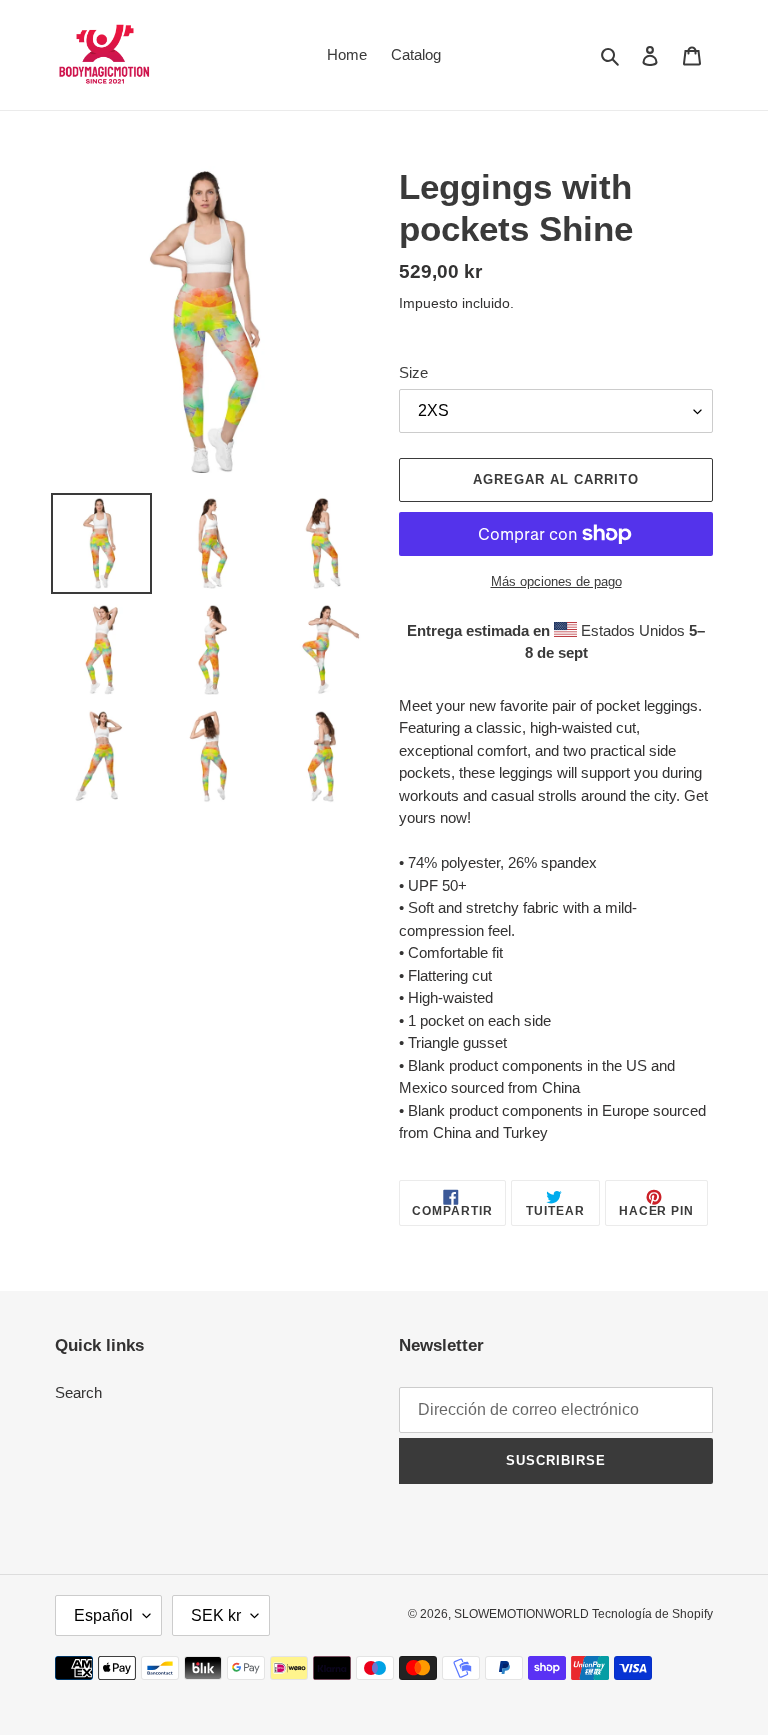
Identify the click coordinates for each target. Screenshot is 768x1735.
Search (78, 1392)
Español (103, 1615)
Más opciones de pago (556, 581)
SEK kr (216, 1615)
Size (413, 372)
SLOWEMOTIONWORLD (523, 1614)
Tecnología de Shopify (652, 1614)
